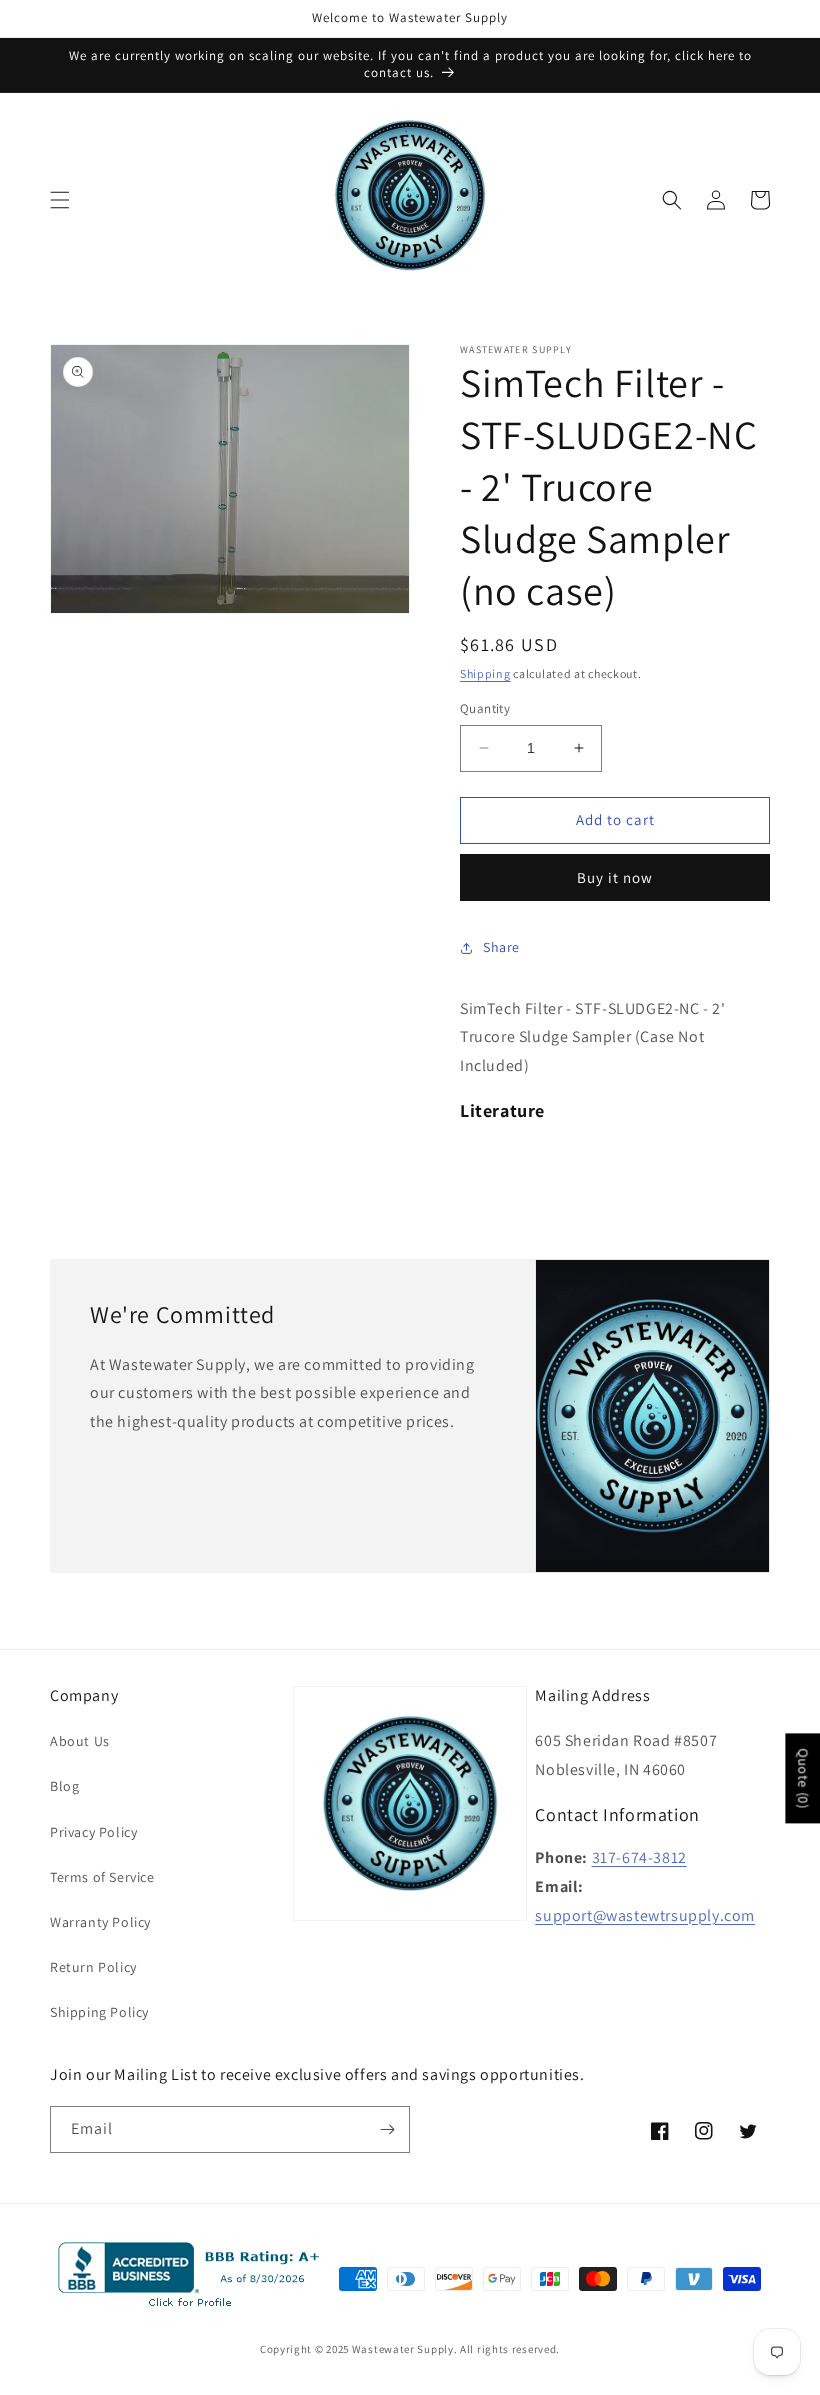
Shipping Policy (99, 2012)
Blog (64, 1786)
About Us (80, 1741)
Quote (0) (803, 1778)
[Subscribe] (387, 2129)
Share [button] (501, 947)
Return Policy (93, 1967)
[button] (60, 200)
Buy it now (615, 877)
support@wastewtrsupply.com (645, 1915)
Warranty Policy (100, 1922)
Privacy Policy (93, 1832)
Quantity (485, 708)
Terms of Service (102, 1877)
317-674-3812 (639, 1857)
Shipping (485, 673)
